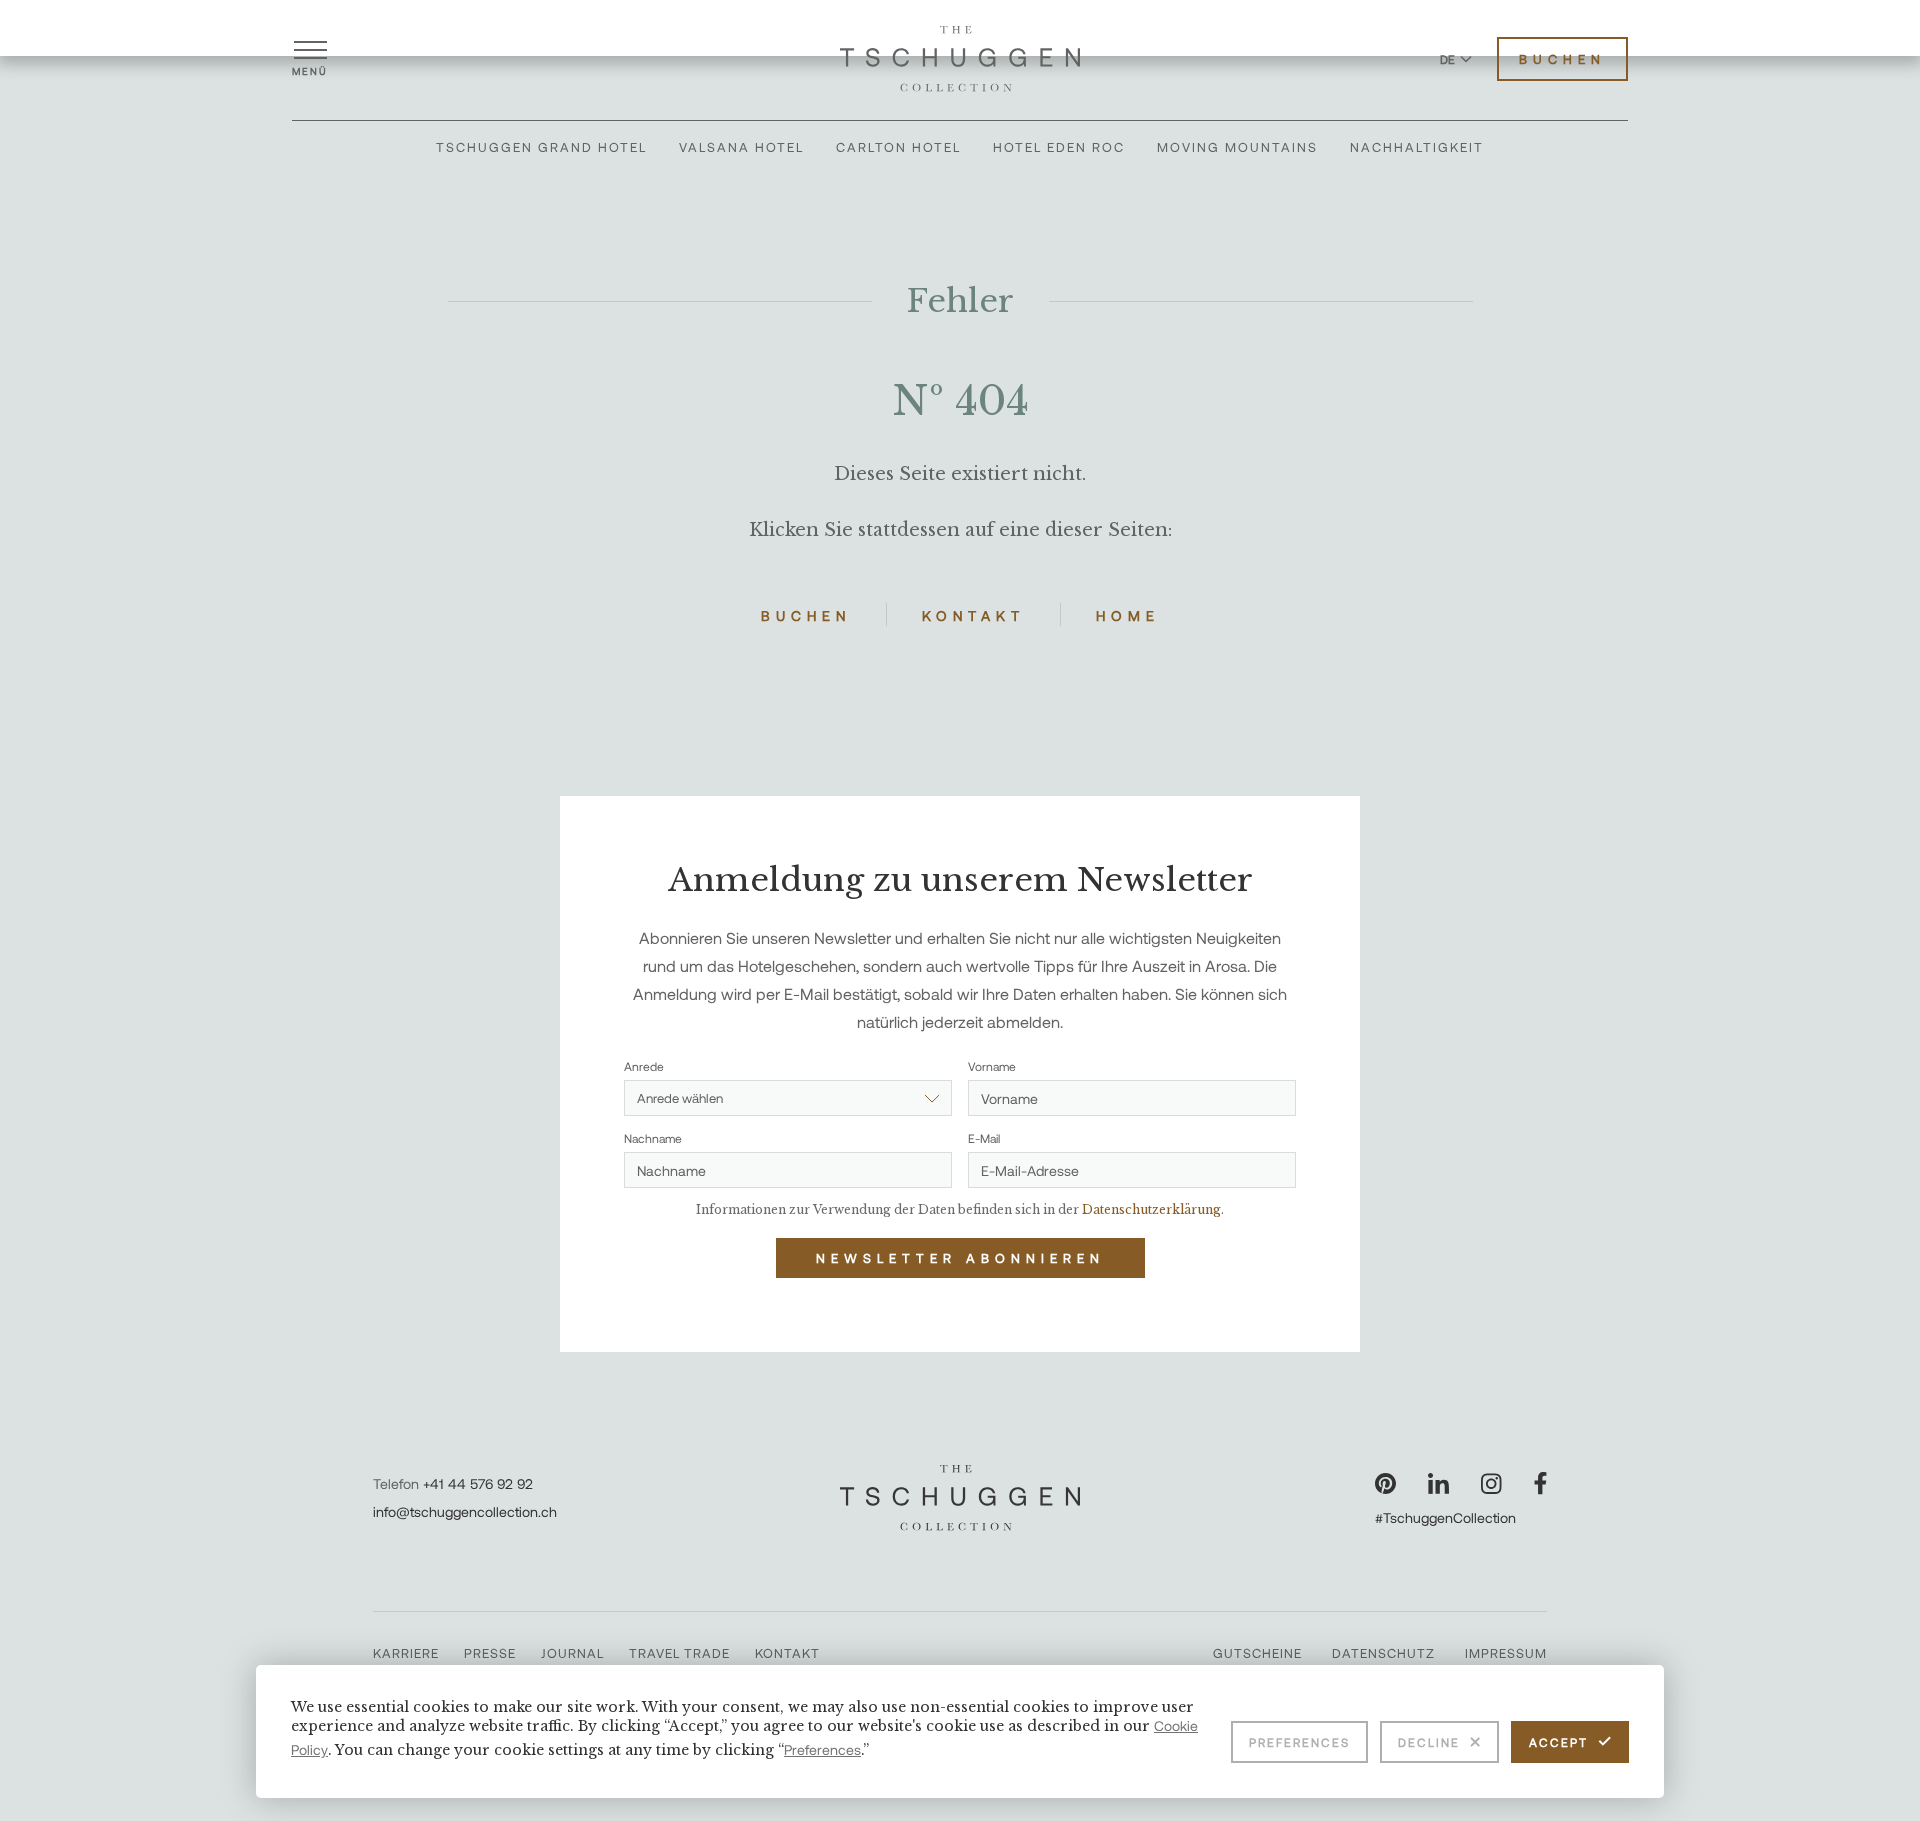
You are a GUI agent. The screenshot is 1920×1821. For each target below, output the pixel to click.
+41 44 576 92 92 (478, 1483)
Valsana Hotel (741, 147)
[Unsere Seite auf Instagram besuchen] (1491, 1483)
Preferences (1299, 1742)
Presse (490, 1653)
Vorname (992, 1066)
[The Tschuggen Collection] (960, 59)
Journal (572, 1653)
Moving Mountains (1237, 147)
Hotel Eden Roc (1059, 147)
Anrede (644, 1066)
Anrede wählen (680, 1098)
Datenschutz (1383, 1653)
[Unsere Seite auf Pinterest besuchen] (1385, 1483)
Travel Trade (679, 1653)
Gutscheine (1257, 1653)
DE (1447, 59)
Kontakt (973, 615)
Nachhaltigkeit (1417, 147)
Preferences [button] (822, 1749)
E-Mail (984, 1138)
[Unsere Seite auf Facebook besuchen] (1540, 1483)
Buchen (1562, 59)
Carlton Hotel (898, 147)
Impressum (1506, 1653)
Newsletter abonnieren (960, 1258)
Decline (1429, 1742)
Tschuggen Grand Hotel (541, 147)
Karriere (406, 1653)
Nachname (653, 1138)
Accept (1558, 1742)
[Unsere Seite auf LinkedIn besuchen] (1438, 1483)
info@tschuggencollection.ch (465, 1511)
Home (1128, 615)
